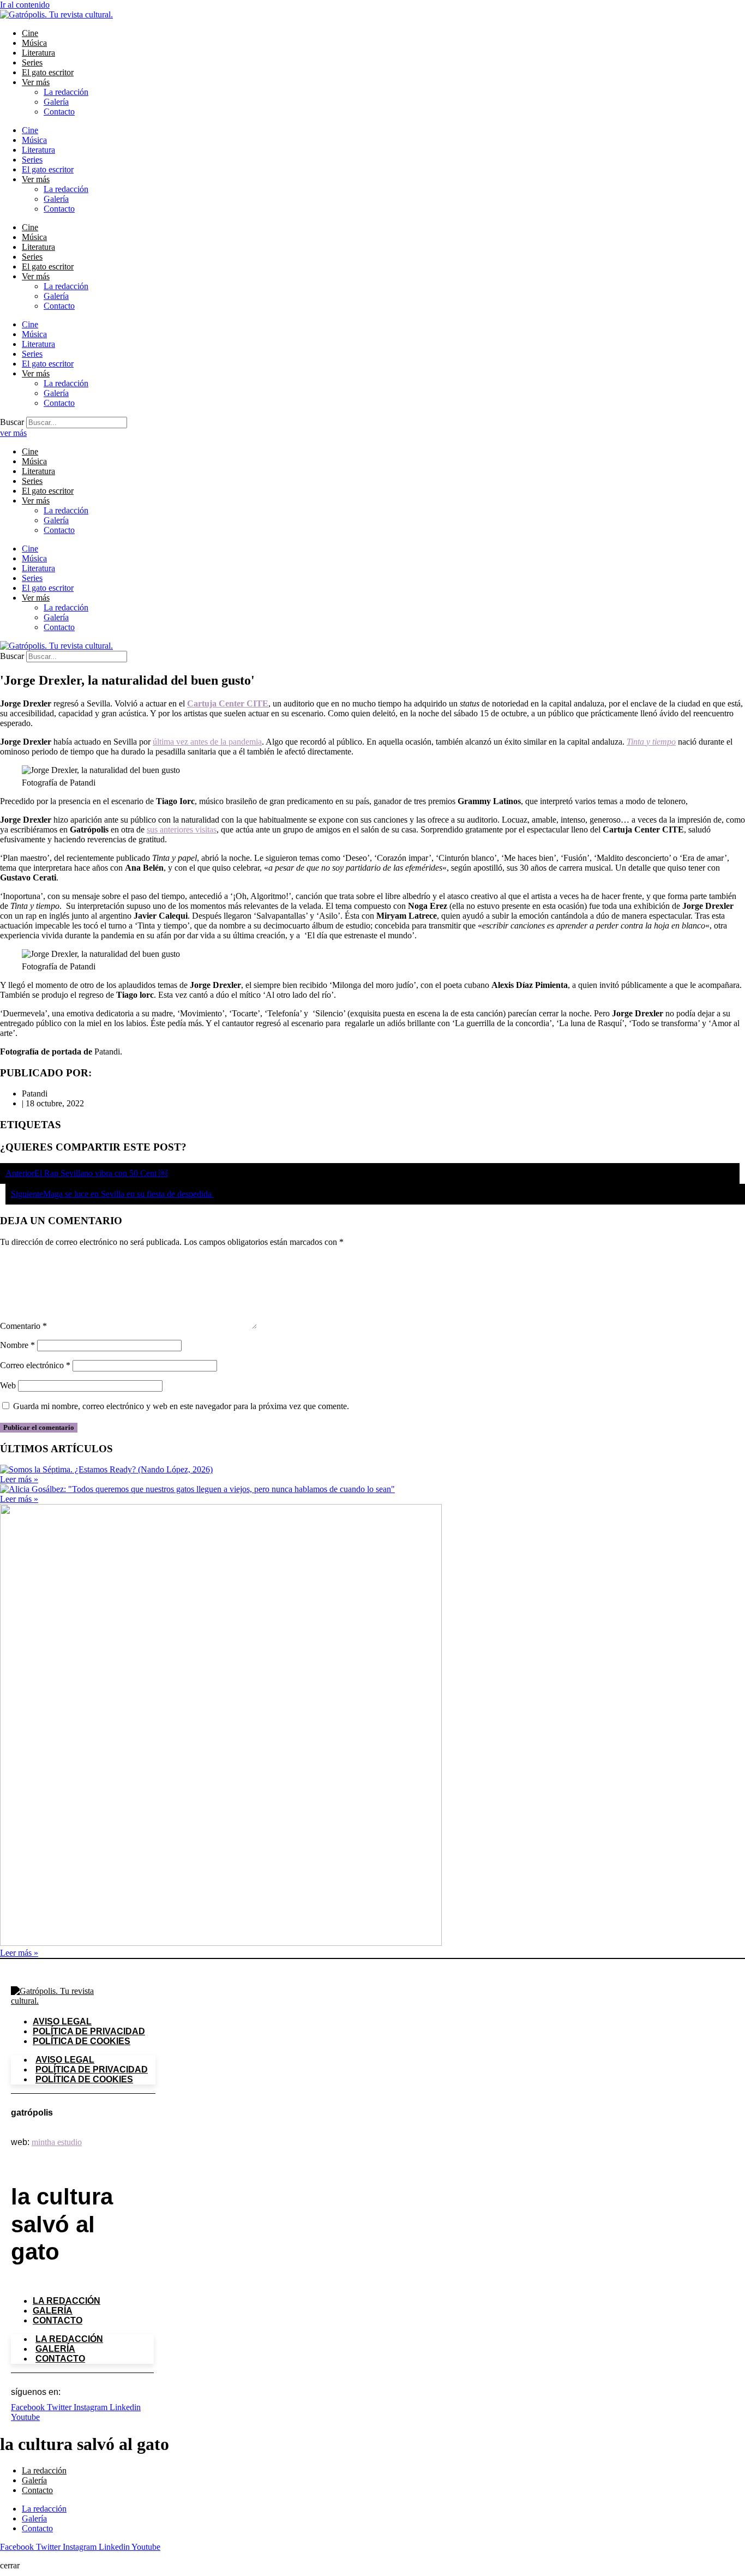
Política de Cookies (82, 2041)
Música (34, 43)
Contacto (59, 112)
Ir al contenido (25, 5)
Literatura (38, 53)
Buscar (12, 422)
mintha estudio (57, 2142)
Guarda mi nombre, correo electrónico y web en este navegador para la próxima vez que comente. (181, 1406)
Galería (56, 102)
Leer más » (19, 1479)
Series (32, 62)
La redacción (66, 92)
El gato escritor (48, 72)
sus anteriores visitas (182, 829)
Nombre (17, 1345)
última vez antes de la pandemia (207, 742)
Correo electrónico (35, 1365)
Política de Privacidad (89, 2031)
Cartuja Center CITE (228, 703)
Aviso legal (62, 2021)
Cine (30, 33)
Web (8, 1385)
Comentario (23, 1326)
